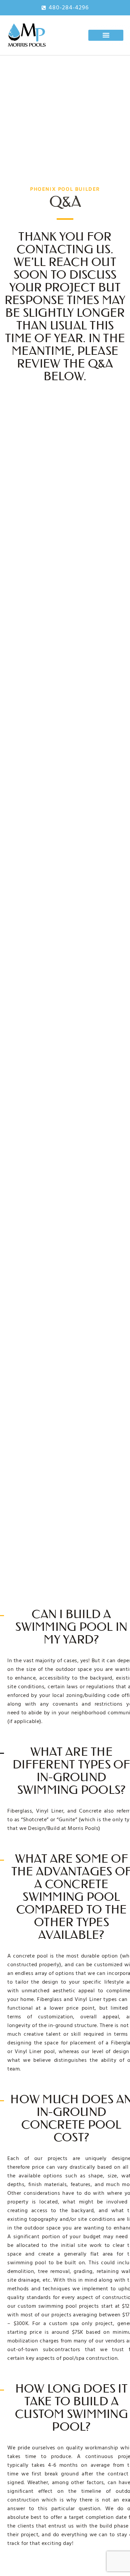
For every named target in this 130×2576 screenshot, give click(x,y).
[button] (106, 35)
